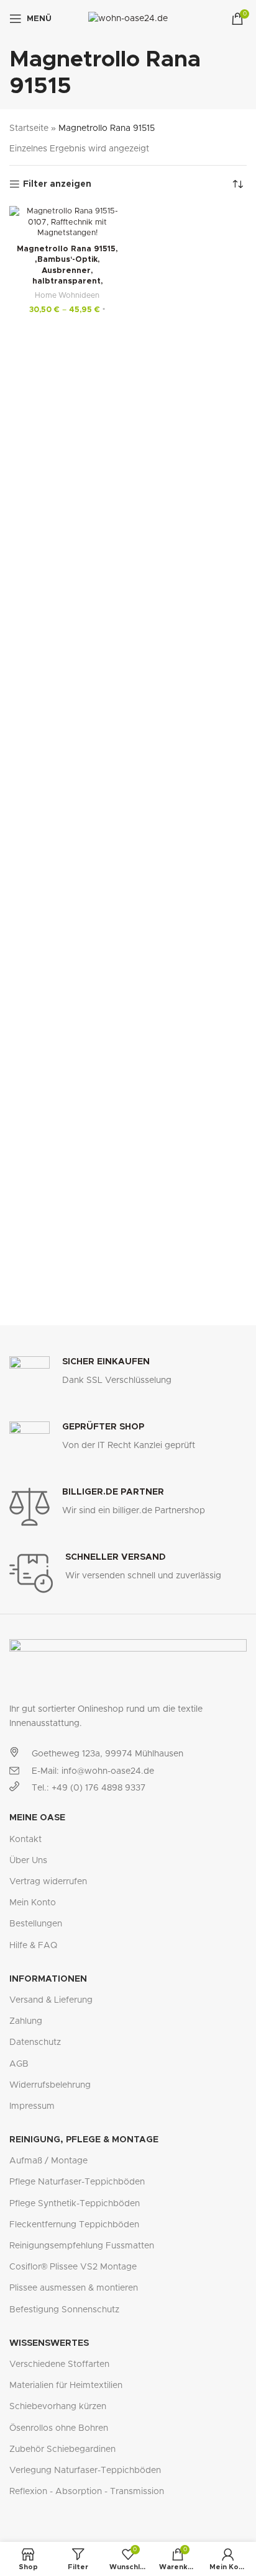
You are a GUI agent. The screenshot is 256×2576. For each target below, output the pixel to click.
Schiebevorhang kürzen (58, 2407)
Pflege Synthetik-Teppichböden (75, 2204)
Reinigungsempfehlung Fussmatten (82, 2246)
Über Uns (28, 1861)
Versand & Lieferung (51, 2000)
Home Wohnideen (67, 295)
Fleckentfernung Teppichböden (74, 2225)
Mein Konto (33, 1903)
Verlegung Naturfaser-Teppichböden (85, 2471)
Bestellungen (36, 1924)
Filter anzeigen (57, 184)
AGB (19, 2064)
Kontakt (25, 1840)
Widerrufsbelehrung (50, 2085)
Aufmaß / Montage (48, 2161)
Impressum (32, 2106)
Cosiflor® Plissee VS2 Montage (73, 2267)
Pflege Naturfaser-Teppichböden (77, 2182)
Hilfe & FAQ (33, 1946)
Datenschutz (35, 2042)
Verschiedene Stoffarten (59, 2364)
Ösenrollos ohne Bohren (59, 2428)
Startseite (29, 128)
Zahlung (26, 2021)
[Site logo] (128, 19)
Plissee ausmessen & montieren (74, 2288)
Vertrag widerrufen (48, 1882)
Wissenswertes (49, 2343)
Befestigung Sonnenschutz (64, 2310)
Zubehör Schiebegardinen (62, 2449)
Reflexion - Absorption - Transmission (87, 2492)
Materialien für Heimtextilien (66, 2386)
